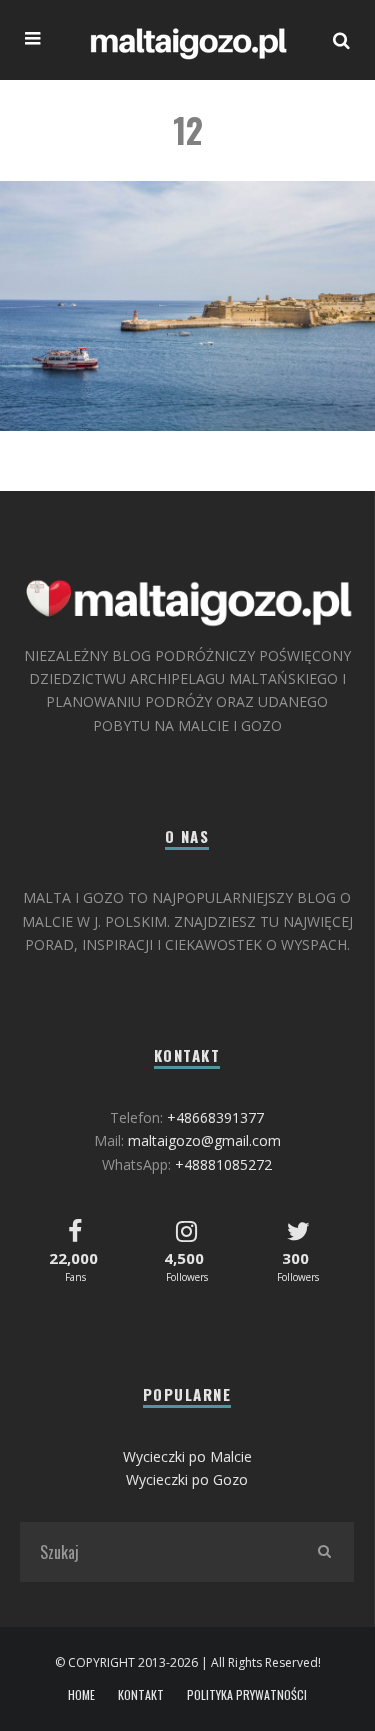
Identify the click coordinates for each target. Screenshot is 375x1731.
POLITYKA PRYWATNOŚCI (247, 1695)
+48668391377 (215, 1117)
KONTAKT (141, 1695)
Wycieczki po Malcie (187, 1456)
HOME (81, 1695)
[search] (324, 1552)
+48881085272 (223, 1164)
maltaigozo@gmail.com (204, 1140)
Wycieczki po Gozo (187, 1479)
